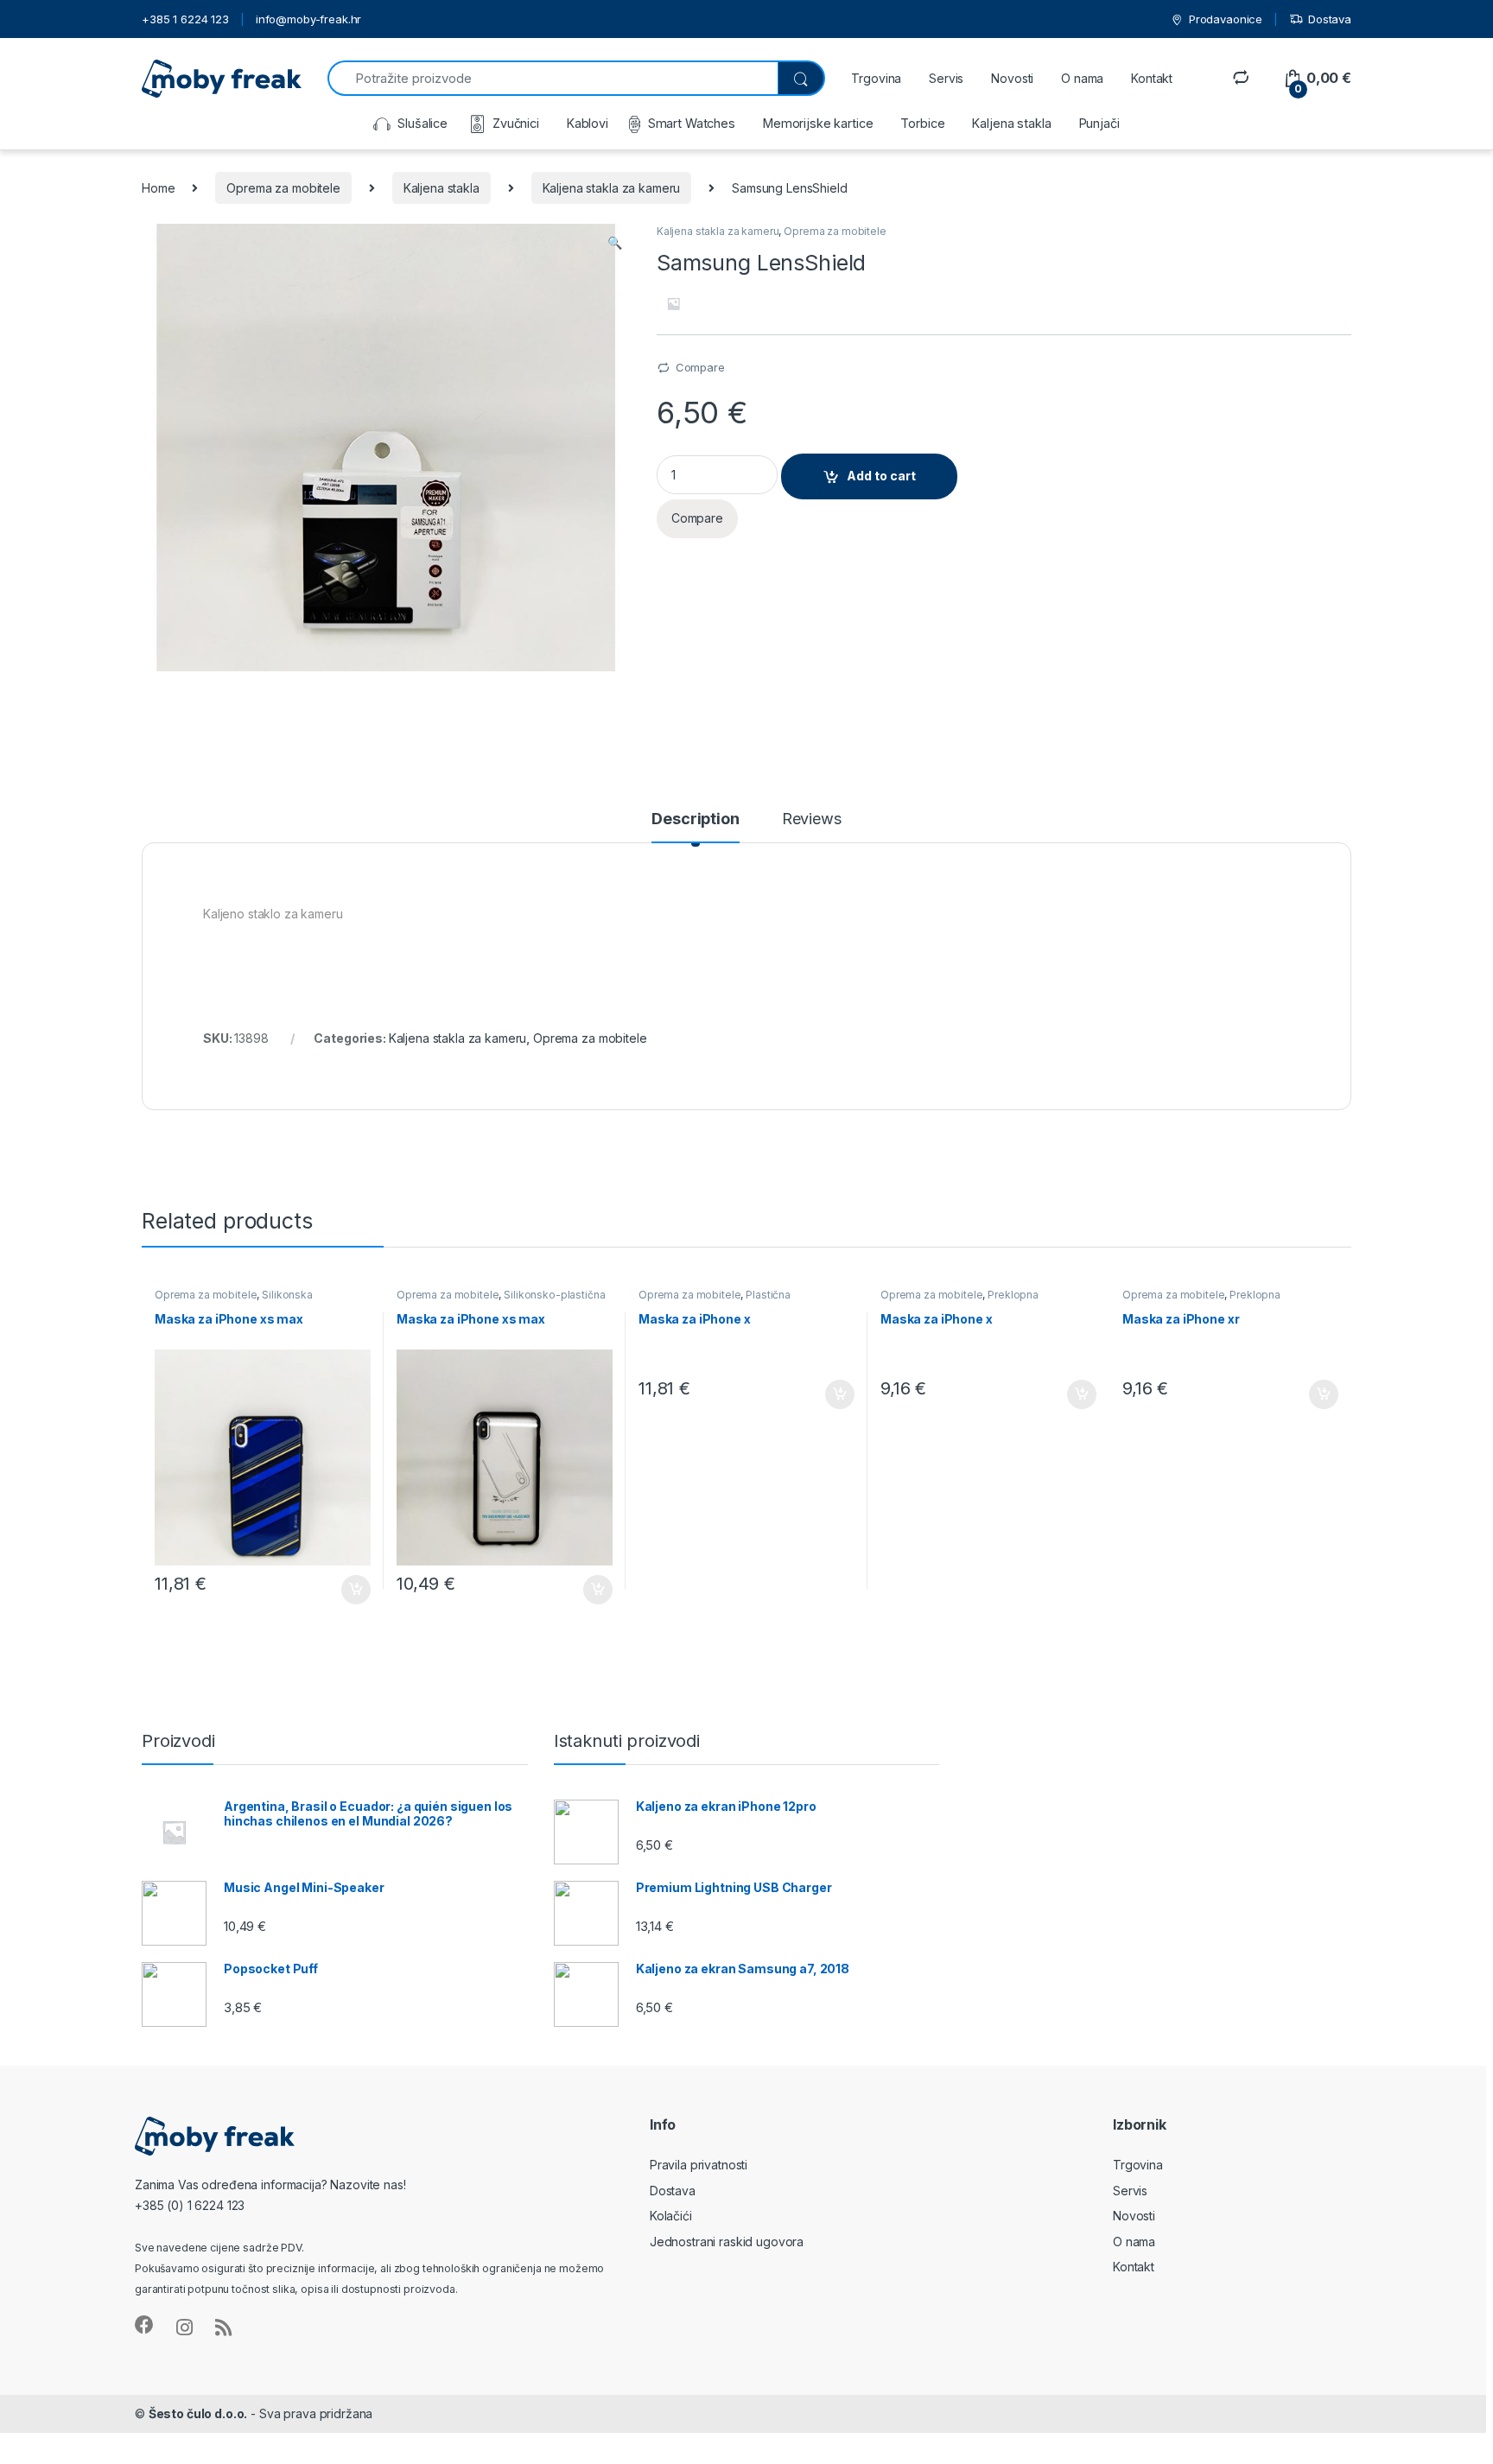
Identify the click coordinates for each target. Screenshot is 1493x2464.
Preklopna (1013, 1295)
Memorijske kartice (818, 123)
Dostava (1330, 19)
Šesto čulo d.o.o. (198, 2413)
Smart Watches (692, 123)
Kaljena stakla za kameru (612, 188)
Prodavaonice (1226, 19)
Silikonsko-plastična (554, 1295)
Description (695, 819)
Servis (946, 78)
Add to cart (881, 476)
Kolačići (671, 2216)
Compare (700, 367)
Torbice (922, 123)
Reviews (812, 819)
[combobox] (553, 78)
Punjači (1099, 123)
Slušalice (422, 123)
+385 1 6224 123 (185, 19)
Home (158, 188)
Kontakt (1152, 78)
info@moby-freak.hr (308, 19)
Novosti (1012, 78)
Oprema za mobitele (283, 188)
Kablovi (588, 123)
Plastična (768, 1295)
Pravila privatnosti (699, 2165)
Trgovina (876, 78)
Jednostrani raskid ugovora (727, 2242)
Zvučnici (516, 123)
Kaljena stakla (1011, 123)
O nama (1082, 78)
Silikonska (287, 1295)
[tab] (695, 827)
